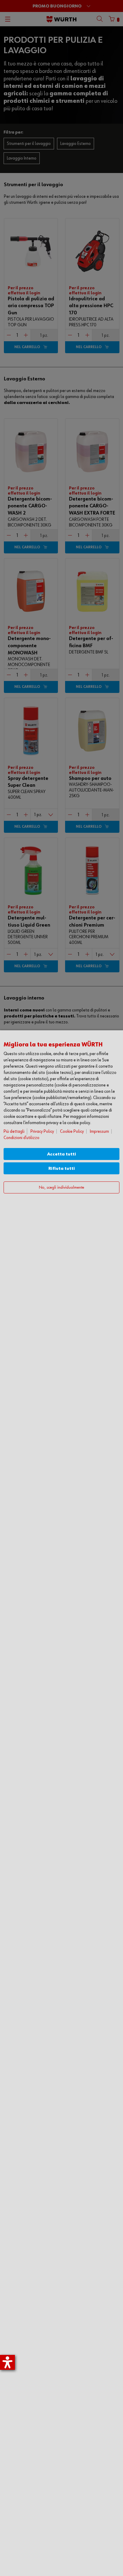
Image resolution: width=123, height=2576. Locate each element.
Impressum (99, 1131)
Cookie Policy (72, 1131)
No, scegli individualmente (61, 1188)
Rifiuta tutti (62, 1168)
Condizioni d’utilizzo (21, 1138)
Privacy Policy (42, 1131)
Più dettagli (14, 1131)
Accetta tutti (62, 1154)
